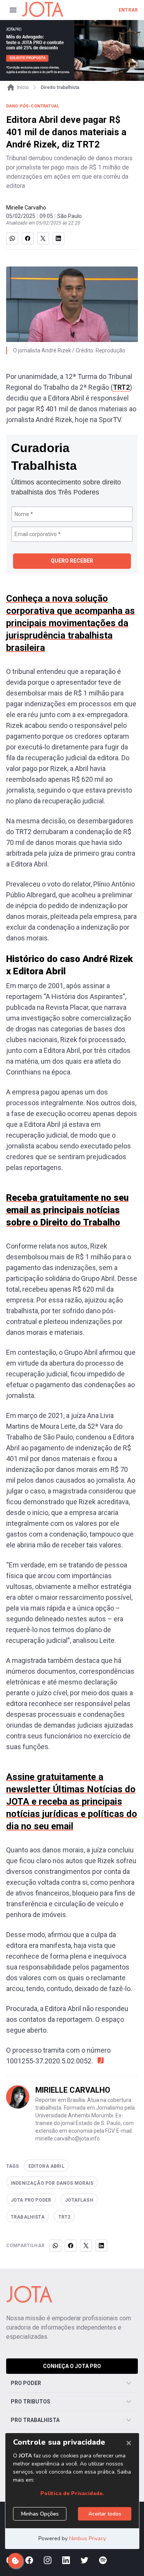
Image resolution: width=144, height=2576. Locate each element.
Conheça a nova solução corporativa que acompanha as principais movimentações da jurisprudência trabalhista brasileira (70, 623)
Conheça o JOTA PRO (72, 2366)
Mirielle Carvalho (26, 208)
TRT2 (121, 387)
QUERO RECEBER (72, 561)
